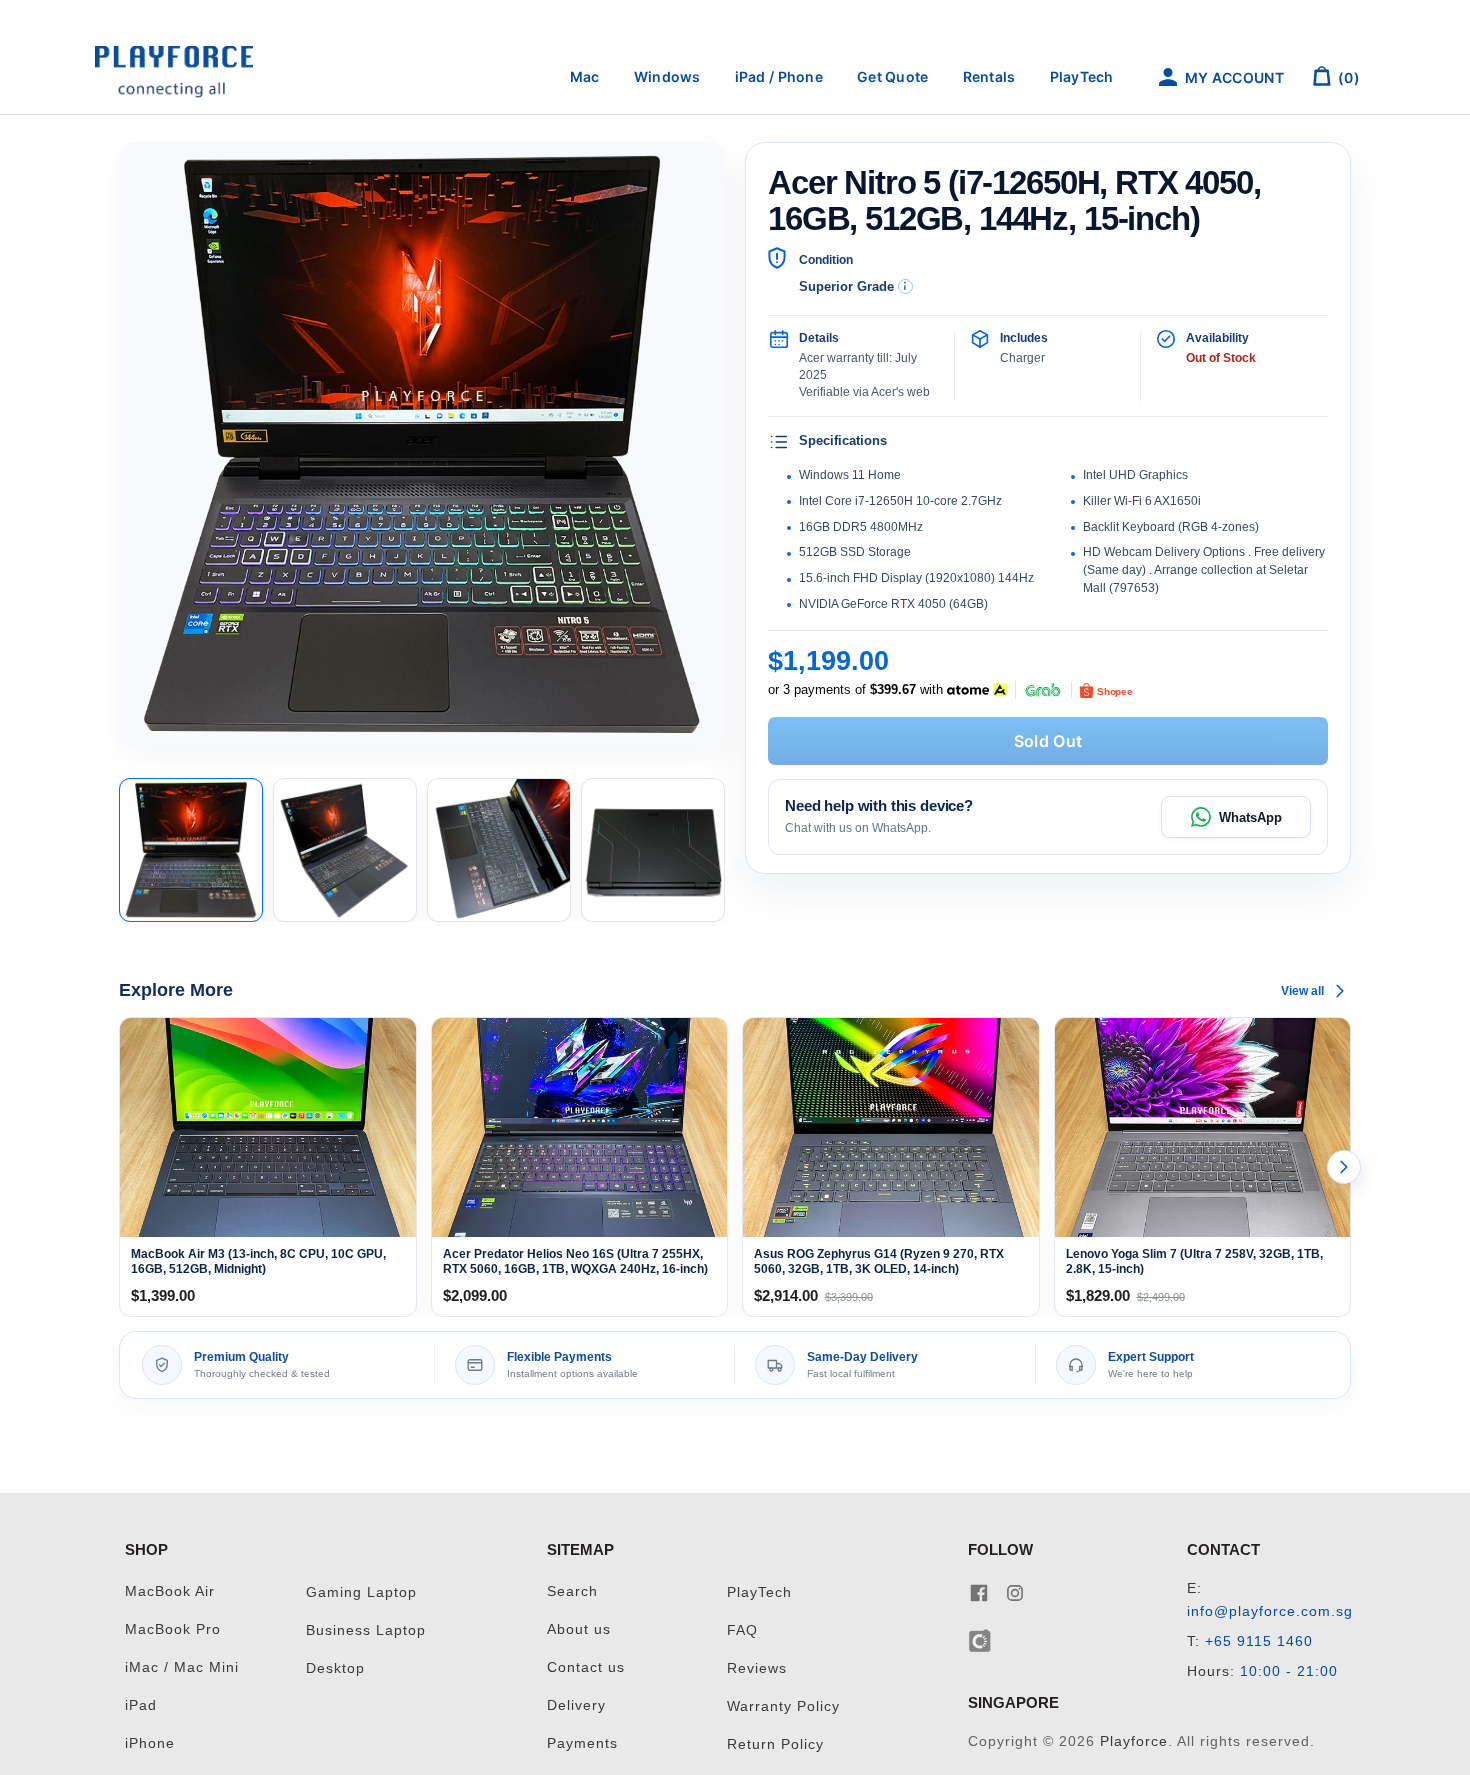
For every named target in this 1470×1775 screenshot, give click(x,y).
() (1347, 77)
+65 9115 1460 (1259, 1641)
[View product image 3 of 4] (499, 850)
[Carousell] (980, 1639)
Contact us (586, 1667)
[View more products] (1344, 1167)
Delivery (576, 1705)
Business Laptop (366, 1630)
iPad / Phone (779, 76)
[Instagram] (1015, 1591)
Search (572, 1591)
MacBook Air (170, 1591)
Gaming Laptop (361, 1592)
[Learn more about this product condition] (905, 286)
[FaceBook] (979, 1591)
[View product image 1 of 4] (191, 850)
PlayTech (1082, 76)
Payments (582, 1743)
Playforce (1134, 1741)
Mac (585, 76)
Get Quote (893, 76)
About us (579, 1629)
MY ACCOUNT (1233, 77)
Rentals (989, 76)
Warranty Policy (783, 1706)
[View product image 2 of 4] (345, 850)
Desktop (335, 1668)
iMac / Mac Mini (182, 1667)
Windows (667, 76)
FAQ (742, 1630)
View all (1302, 991)
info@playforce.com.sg (1270, 1611)
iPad (141, 1705)
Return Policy (775, 1744)
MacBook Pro (173, 1629)
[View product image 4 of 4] (653, 850)
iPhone (150, 1743)
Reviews (757, 1668)
